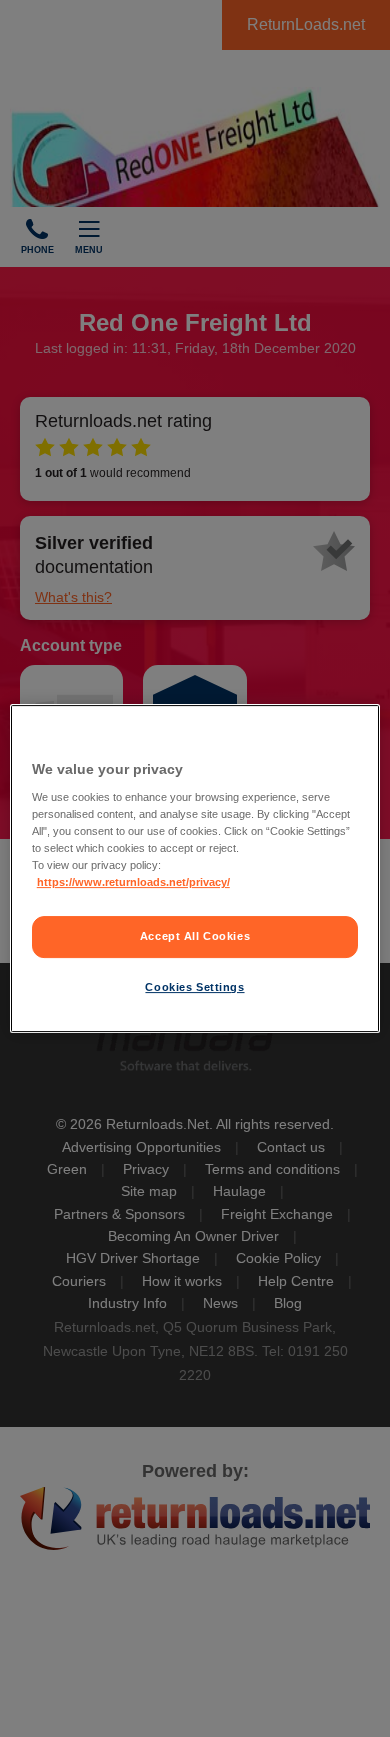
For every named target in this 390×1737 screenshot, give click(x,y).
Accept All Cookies (195, 937)
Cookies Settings (194, 987)
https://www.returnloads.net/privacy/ (133, 883)
